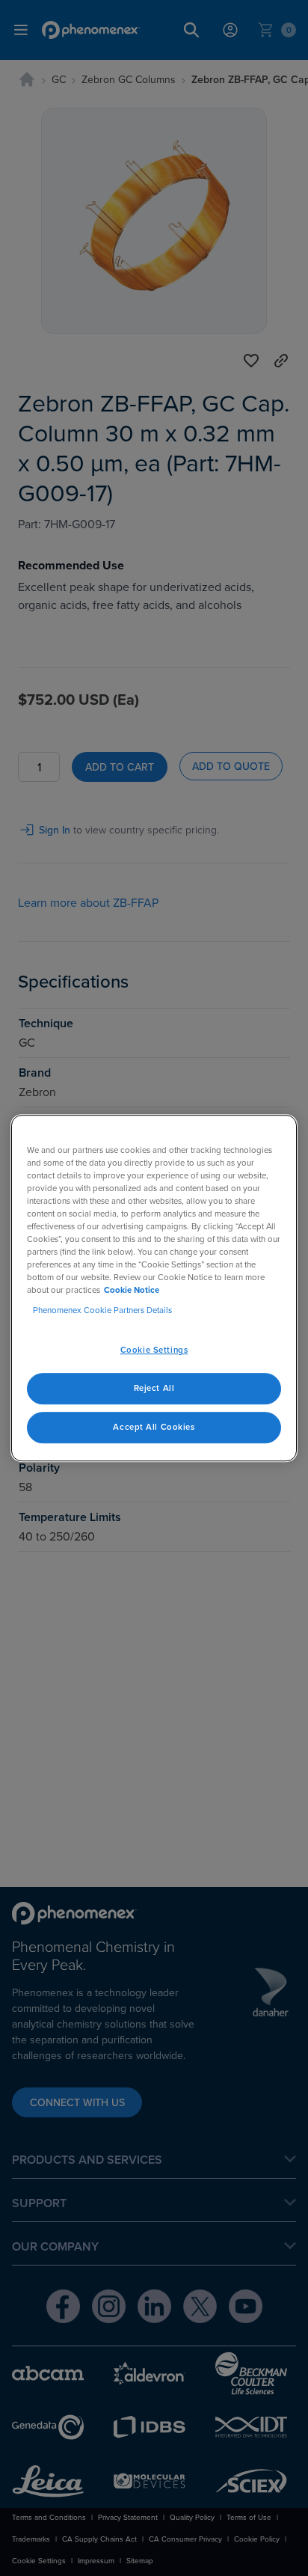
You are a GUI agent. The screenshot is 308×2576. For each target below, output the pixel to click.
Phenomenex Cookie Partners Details (102, 1310)
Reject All (154, 1388)
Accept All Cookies (154, 1427)
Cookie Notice (132, 1290)
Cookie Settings (154, 1350)
